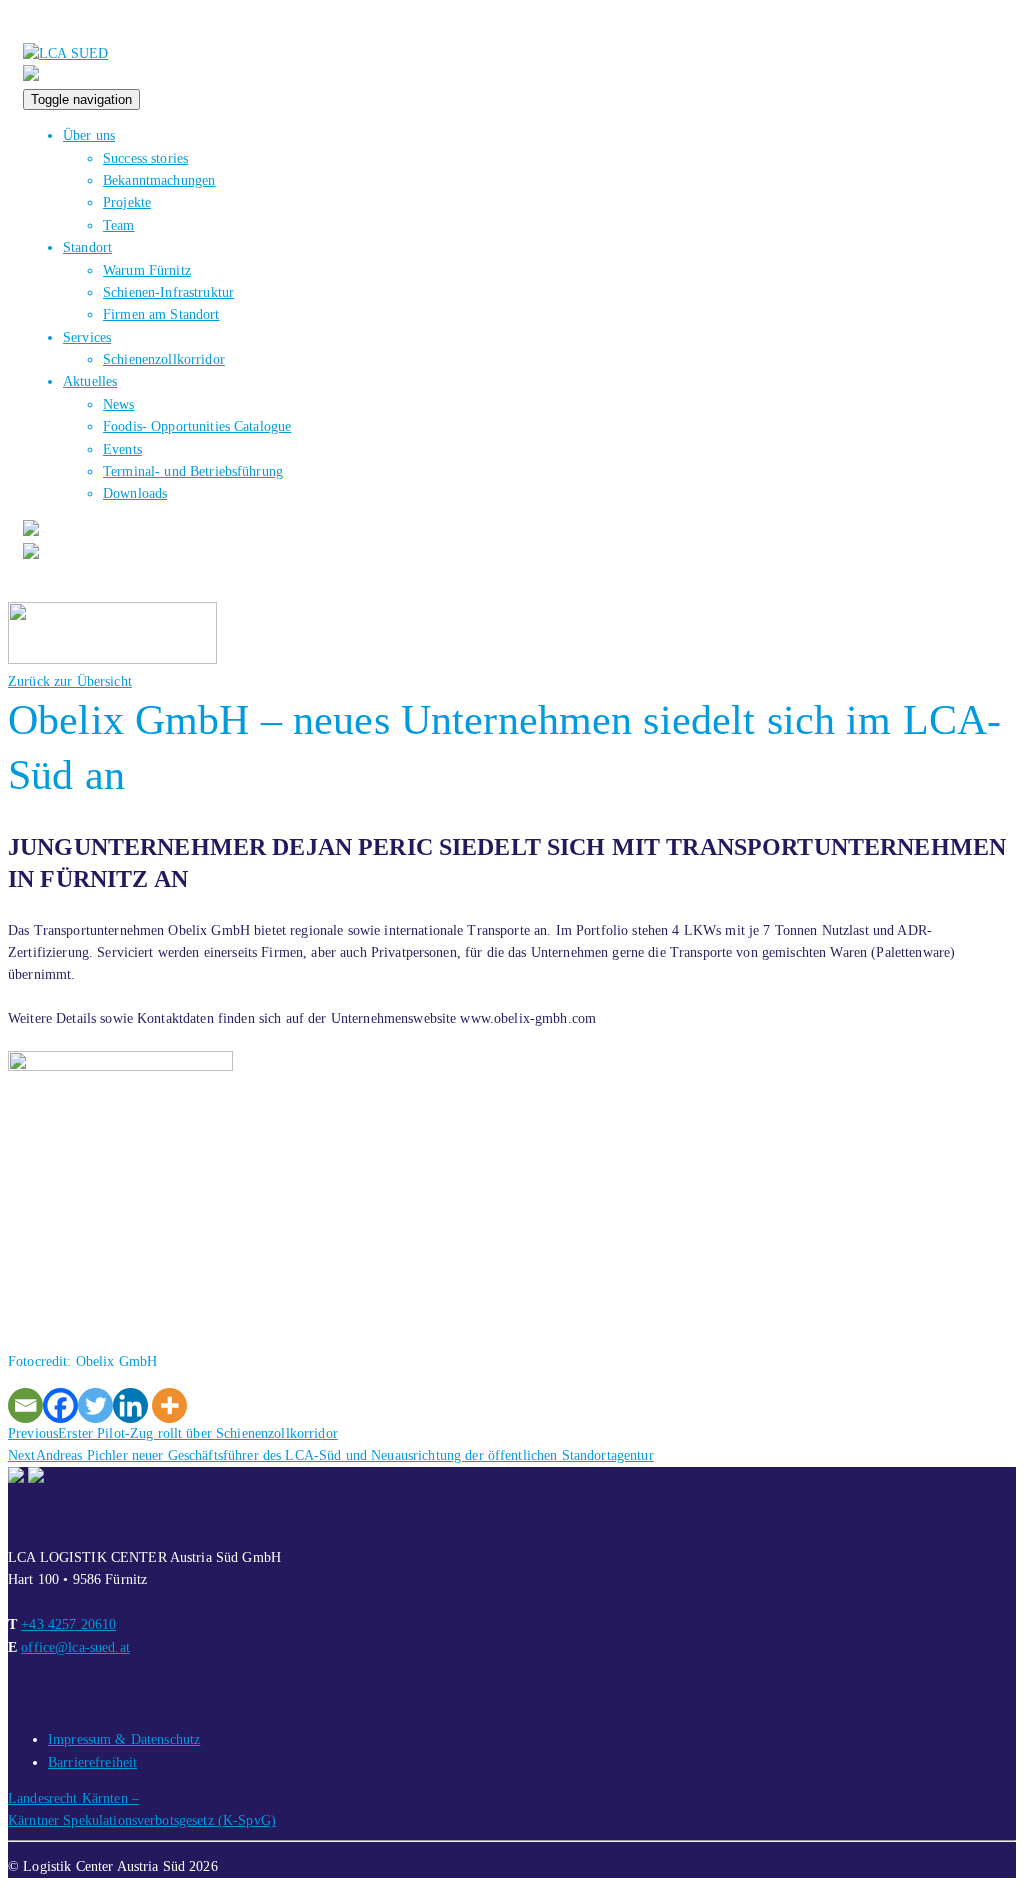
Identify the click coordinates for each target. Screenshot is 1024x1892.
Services (87, 337)
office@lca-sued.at (75, 1647)
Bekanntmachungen (159, 180)
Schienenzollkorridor (164, 359)
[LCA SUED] (65, 53)
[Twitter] (95, 1405)
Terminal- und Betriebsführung (193, 471)
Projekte (127, 202)
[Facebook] (60, 1405)
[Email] (25, 1405)
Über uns (89, 135)
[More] (169, 1405)
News (119, 404)
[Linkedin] (130, 1405)
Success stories (145, 158)
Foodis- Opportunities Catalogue (197, 426)
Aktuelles (90, 381)
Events (122, 449)
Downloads (135, 493)
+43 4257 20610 (68, 1624)
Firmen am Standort (161, 314)
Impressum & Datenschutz (124, 1739)
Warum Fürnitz (147, 270)
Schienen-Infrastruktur (168, 292)
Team (119, 225)
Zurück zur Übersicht (70, 681)
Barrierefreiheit (92, 1762)
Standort (87, 247)
